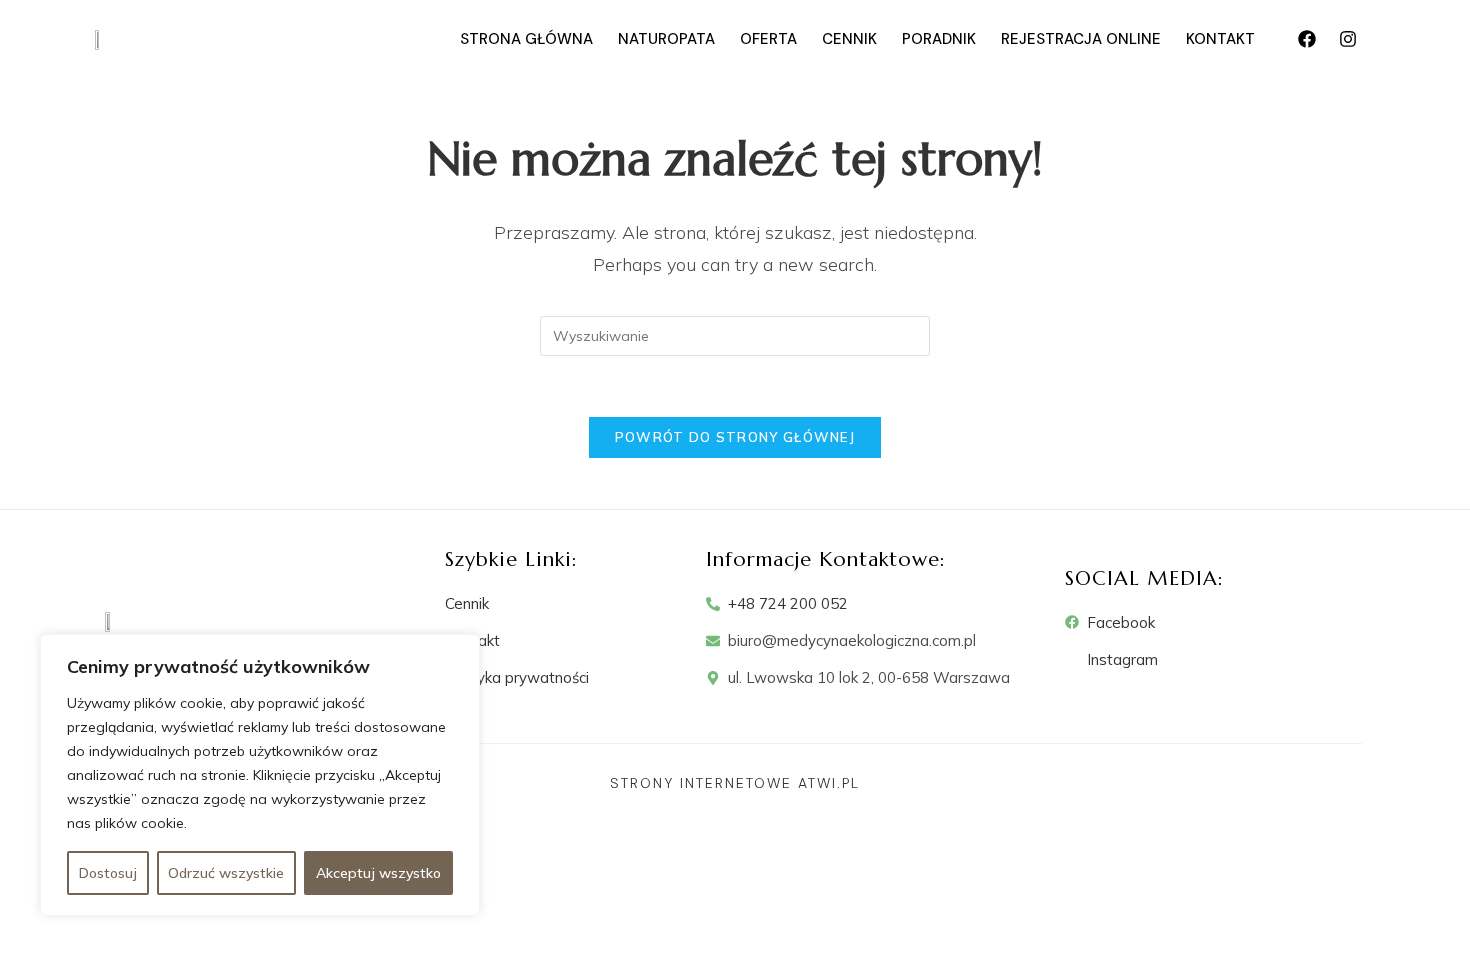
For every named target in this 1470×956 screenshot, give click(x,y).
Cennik (849, 39)
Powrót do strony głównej (735, 437)
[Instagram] (1348, 39)
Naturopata (666, 39)
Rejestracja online (1081, 39)
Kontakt (1220, 39)
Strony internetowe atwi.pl (735, 783)
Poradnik (939, 39)
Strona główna (526, 39)
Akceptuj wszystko (378, 873)
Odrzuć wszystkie (226, 873)
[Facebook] (1307, 39)
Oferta (768, 39)
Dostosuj (108, 873)
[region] (260, 775)
